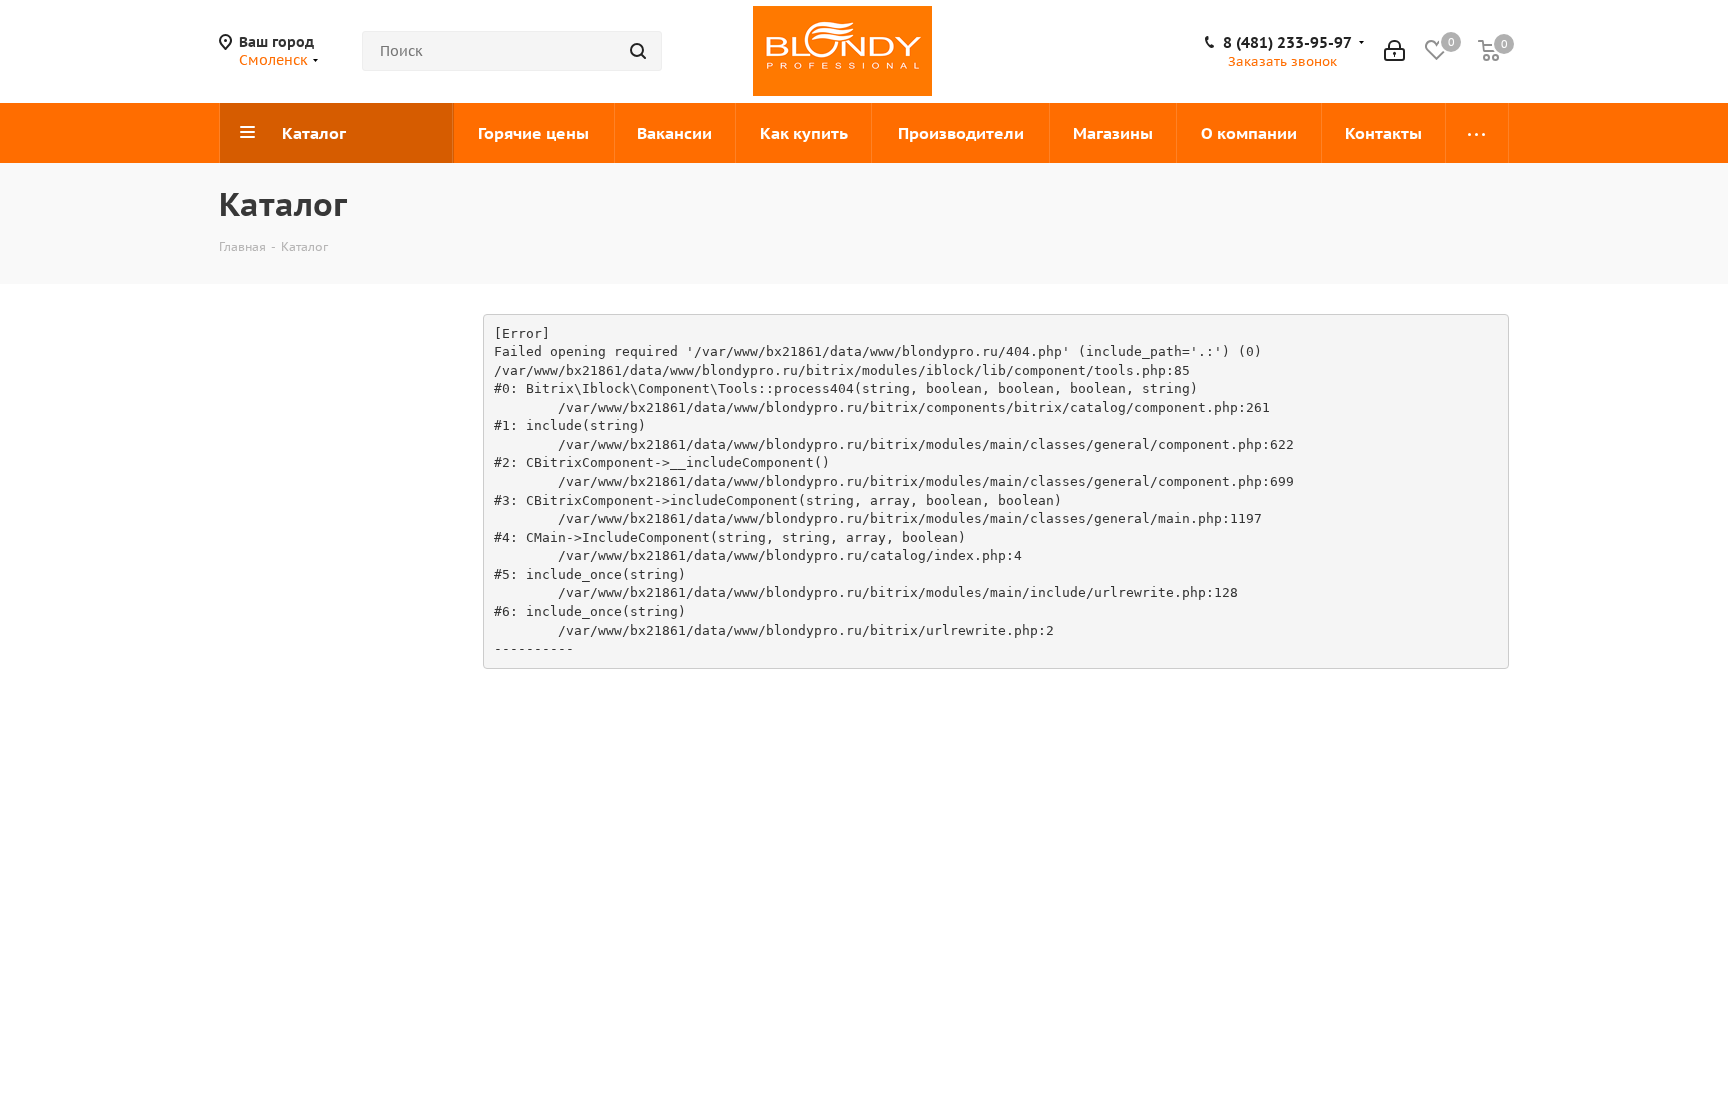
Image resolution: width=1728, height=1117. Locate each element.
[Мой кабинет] (1394, 51)
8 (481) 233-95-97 (1287, 43)
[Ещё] (1477, 133)
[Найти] (638, 51)
